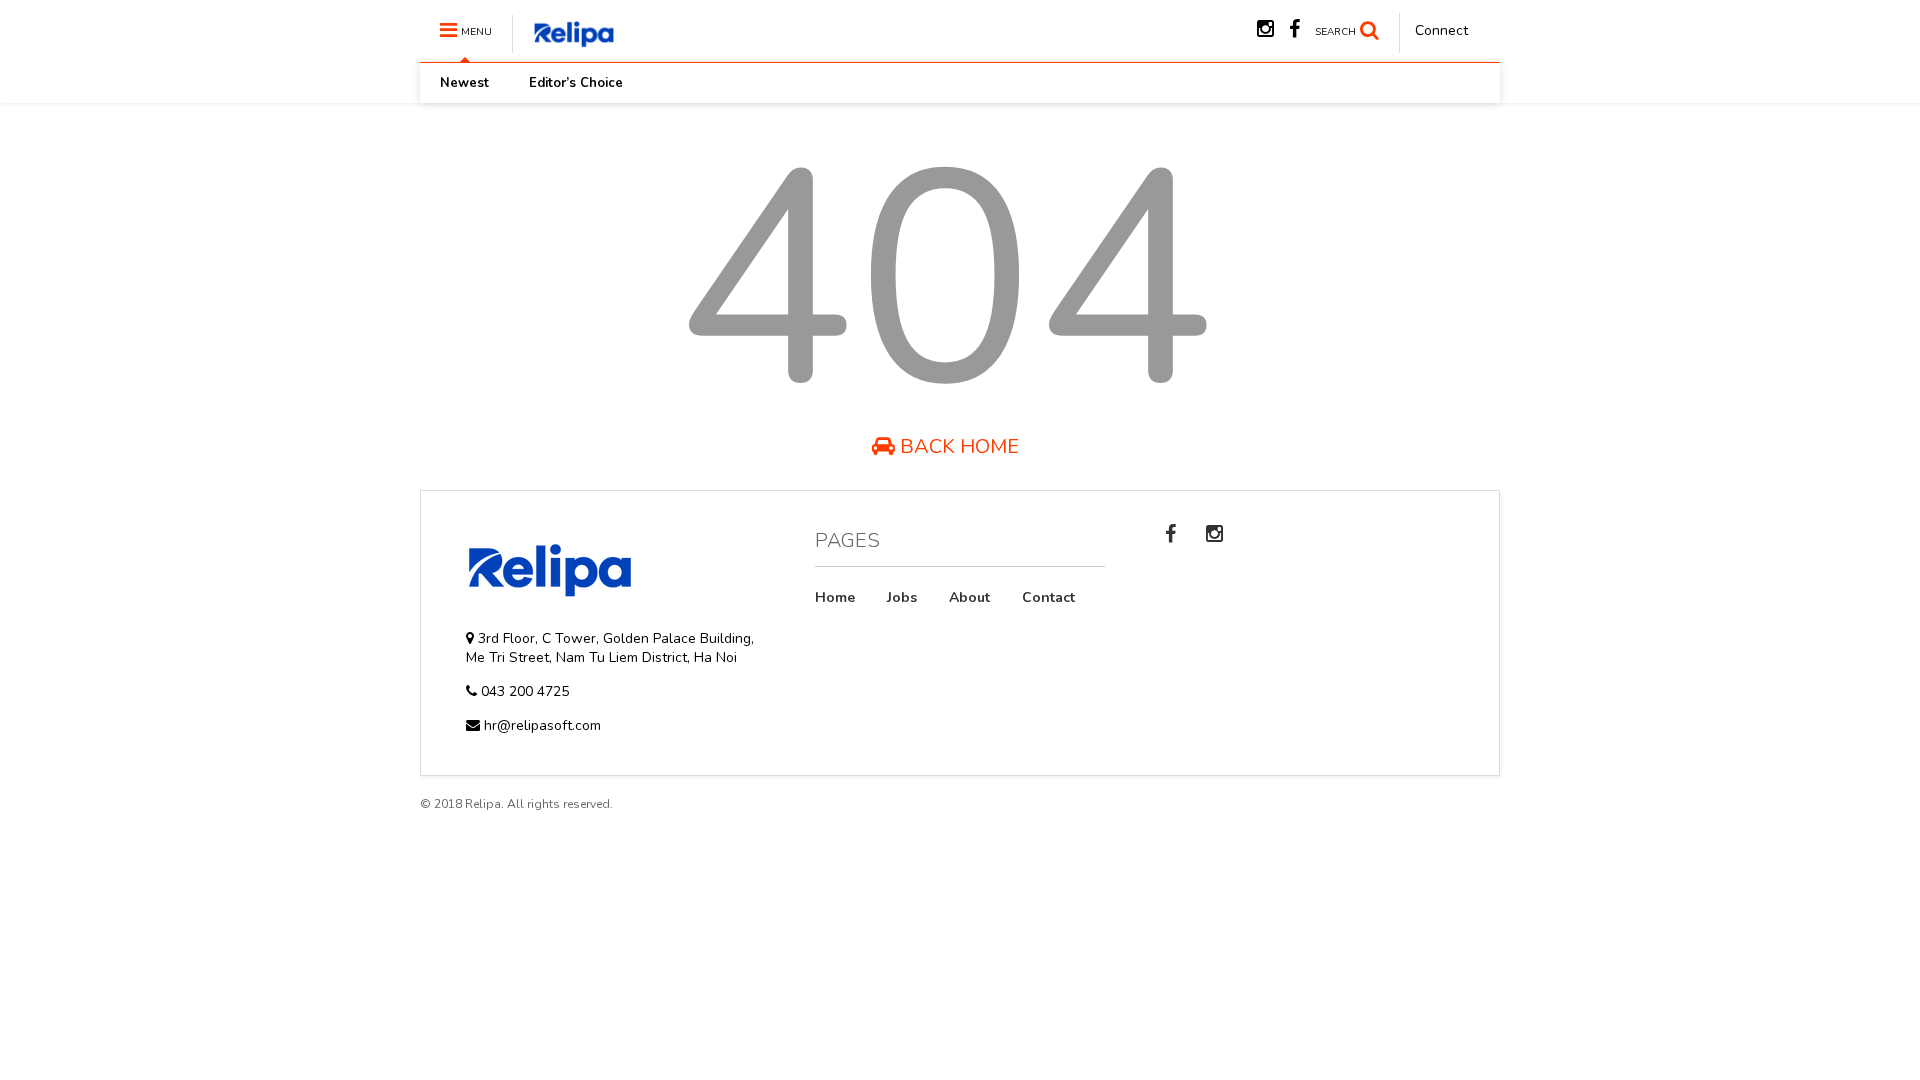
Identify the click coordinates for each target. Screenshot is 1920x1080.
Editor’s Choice (576, 83)
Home (835, 597)
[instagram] (1265, 29)
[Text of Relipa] (564, 44)
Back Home (957, 446)
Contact (1048, 597)
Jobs (902, 597)
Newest (464, 83)
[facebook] (1294, 29)
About (969, 597)
